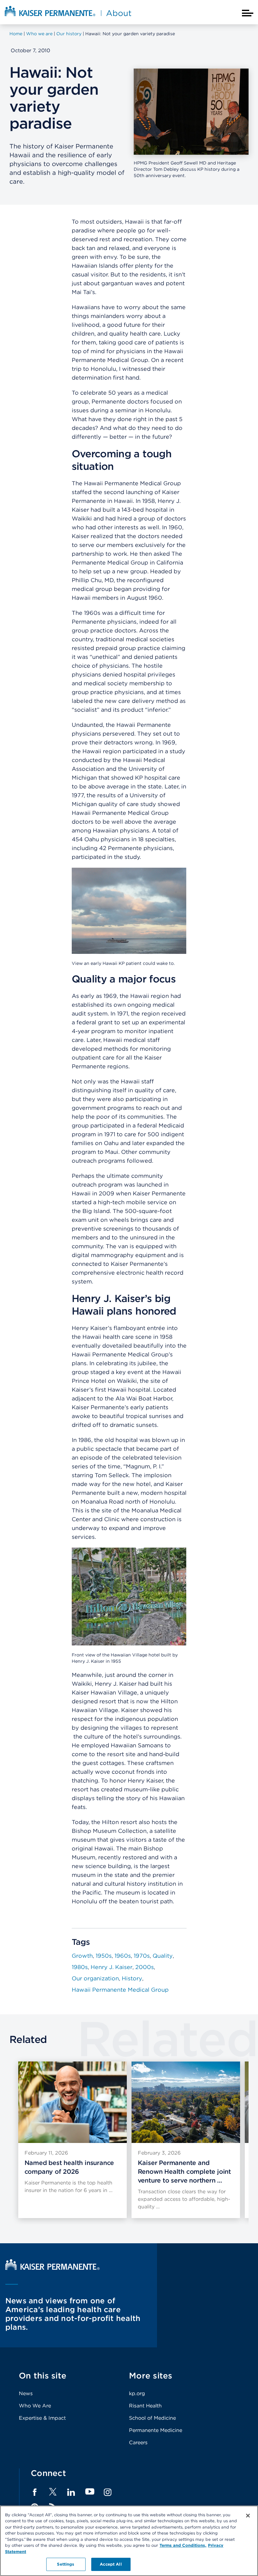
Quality (163, 1956)
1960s (123, 1956)
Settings (66, 2564)
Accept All (111, 2564)
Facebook (35, 2492)
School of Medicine (152, 2418)
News (26, 2393)
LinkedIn (71, 2492)
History (132, 1978)
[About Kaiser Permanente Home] (68, 17)
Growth (82, 1956)
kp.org (137, 2393)
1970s (142, 1956)
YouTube (90, 2492)
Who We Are (35, 2406)
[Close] (248, 2516)
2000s (145, 1967)
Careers (138, 2442)
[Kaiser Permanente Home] (53, 2268)
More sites (151, 2376)
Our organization (95, 1978)
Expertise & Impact (42, 2418)
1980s (80, 1967)
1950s (104, 1956)
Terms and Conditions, (183, 2545)
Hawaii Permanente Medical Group (120, 1990)
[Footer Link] (53, 2494)
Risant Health (145, 2406)
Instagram (108, 2492)
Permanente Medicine (156, 2430)
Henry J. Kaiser (112, 1967)
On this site (43, 2376)
